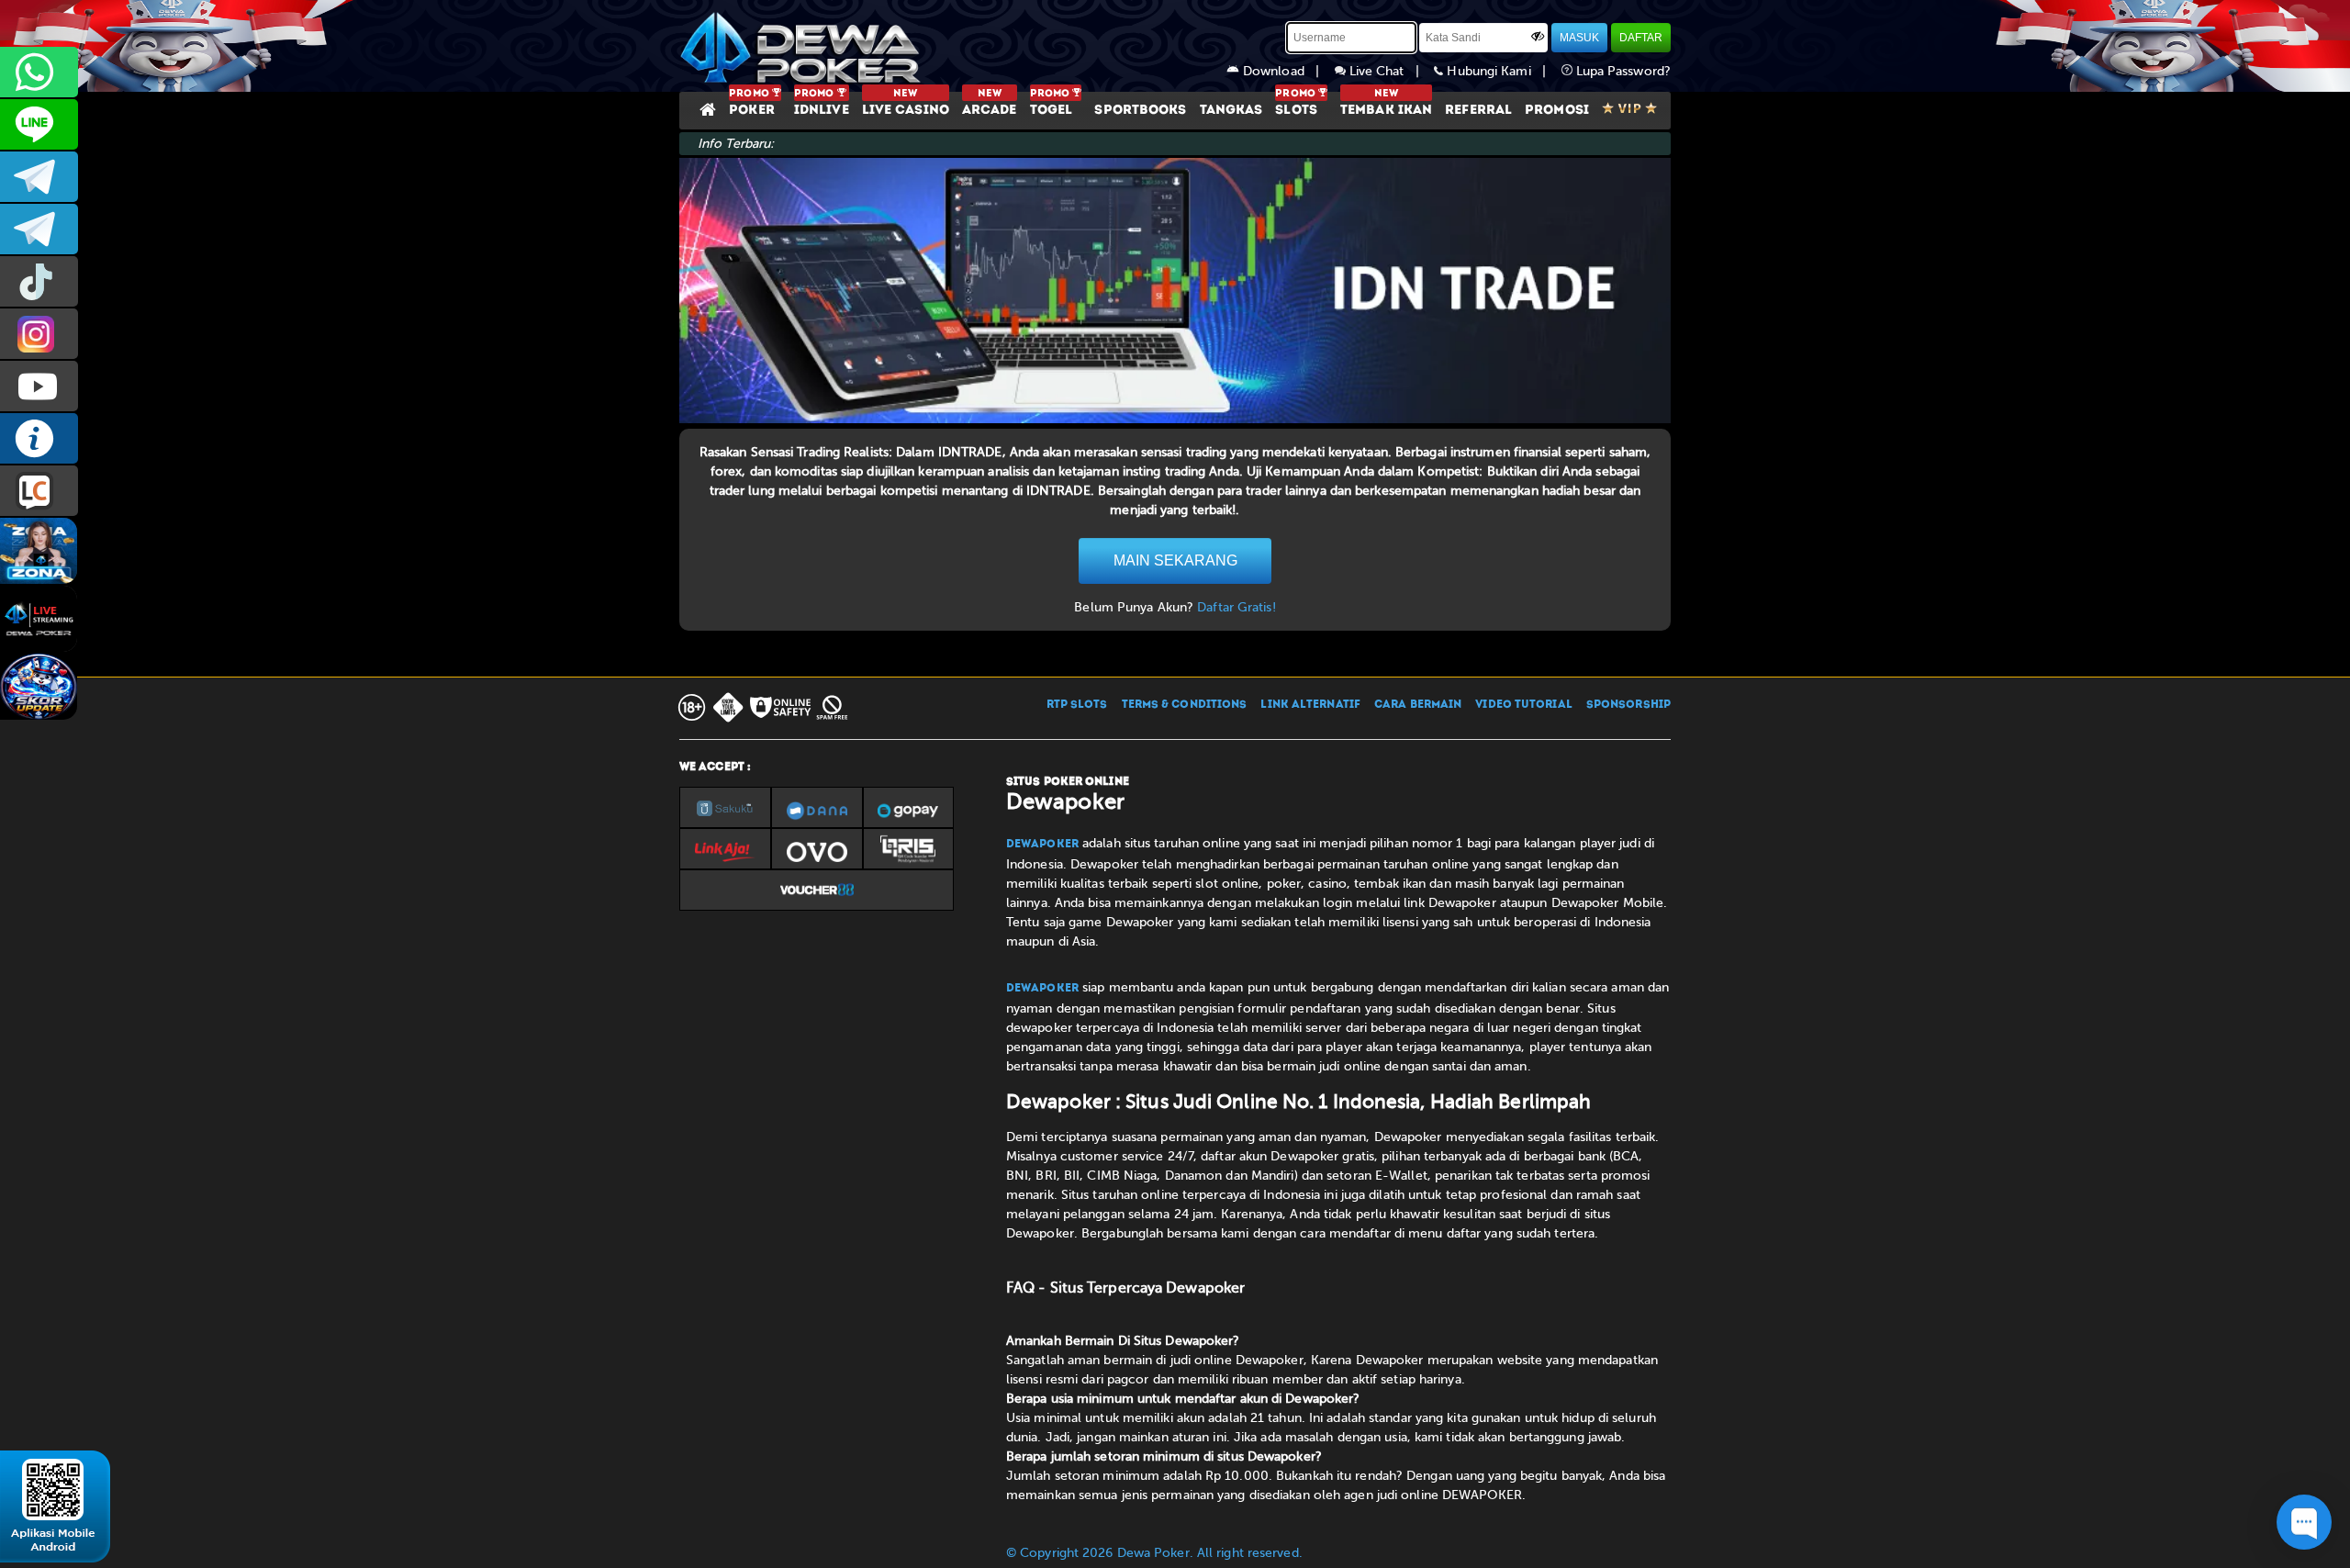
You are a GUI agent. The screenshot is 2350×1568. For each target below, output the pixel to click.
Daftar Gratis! (1236, 607)
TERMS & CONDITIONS (1185, 705)
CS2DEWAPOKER (39, 124)
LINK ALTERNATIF (1310, 705)
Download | (1287, 71)
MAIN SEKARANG (1175, 560)
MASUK (1579, 38)
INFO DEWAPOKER (39, 438)
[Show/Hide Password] (1538, 36)
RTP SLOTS (1077, 705)
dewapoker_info (39, 229)
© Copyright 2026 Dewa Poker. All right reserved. (1154, 1553)
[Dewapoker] (803, 46)
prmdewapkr (39, 281)
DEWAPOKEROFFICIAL (39, 386)
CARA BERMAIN (1418, 705)
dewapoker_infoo (39, 177)
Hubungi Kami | (1502, 71)
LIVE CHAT (39, 491)
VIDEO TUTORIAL (1523, 705)
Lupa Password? (1622, 71)
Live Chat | (1390, 71)
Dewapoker (1042, 845)
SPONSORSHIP (1628, 705)
